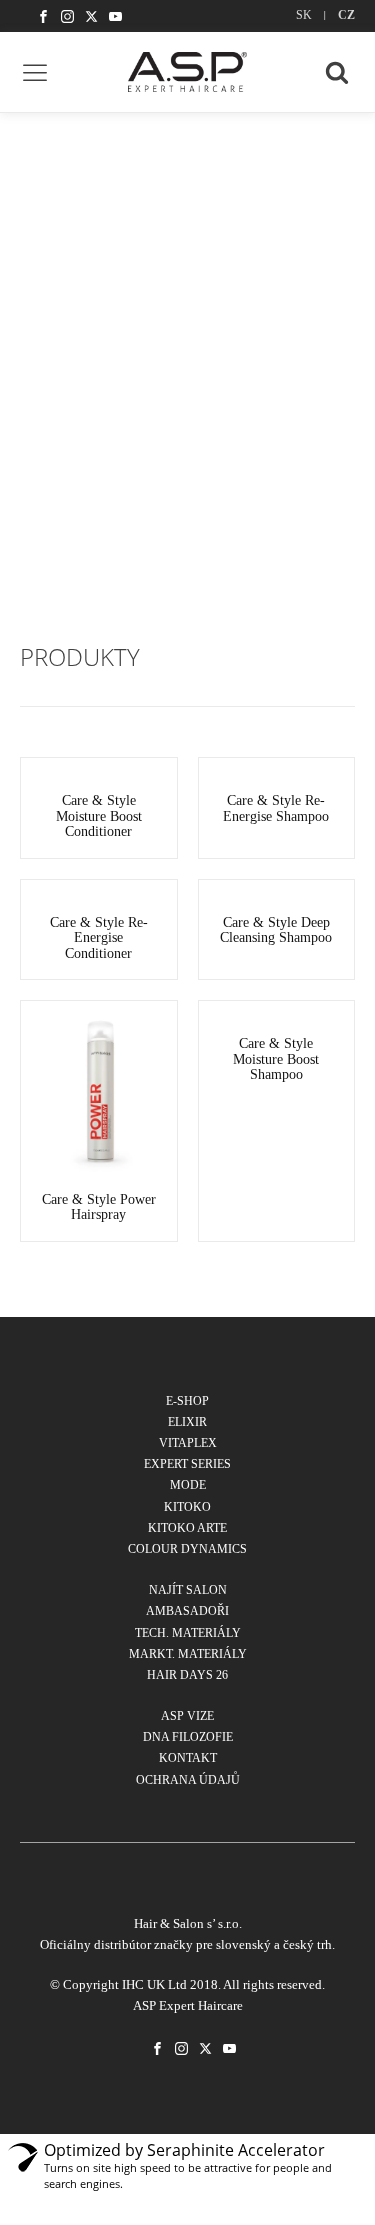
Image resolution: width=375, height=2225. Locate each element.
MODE (188, 1485)
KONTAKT (188, 1758)
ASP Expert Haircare (188, 2005)
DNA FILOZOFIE (188, 1737)
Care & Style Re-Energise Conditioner (99, 938)
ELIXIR (187, 1422)
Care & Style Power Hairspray (99, 1207)
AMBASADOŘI (187, 1611)
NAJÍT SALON (188, 1590)
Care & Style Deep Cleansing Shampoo (276, 930)
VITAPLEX (188, 1443)
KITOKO (187, 1507)
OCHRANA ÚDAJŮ (188, 1780)
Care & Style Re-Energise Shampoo (276, 808)
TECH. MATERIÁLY (188, 1633)
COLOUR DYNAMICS (187, 1549)
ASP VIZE (187, 1716)
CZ (346, 15)
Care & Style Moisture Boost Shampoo (276, 1059)
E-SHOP (187, 1401)
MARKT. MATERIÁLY (188, 1654)
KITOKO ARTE (187, 1528)
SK (304, 15)
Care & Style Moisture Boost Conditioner (99, 816)
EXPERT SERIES (187, 1464)
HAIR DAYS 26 (187, 1675)
